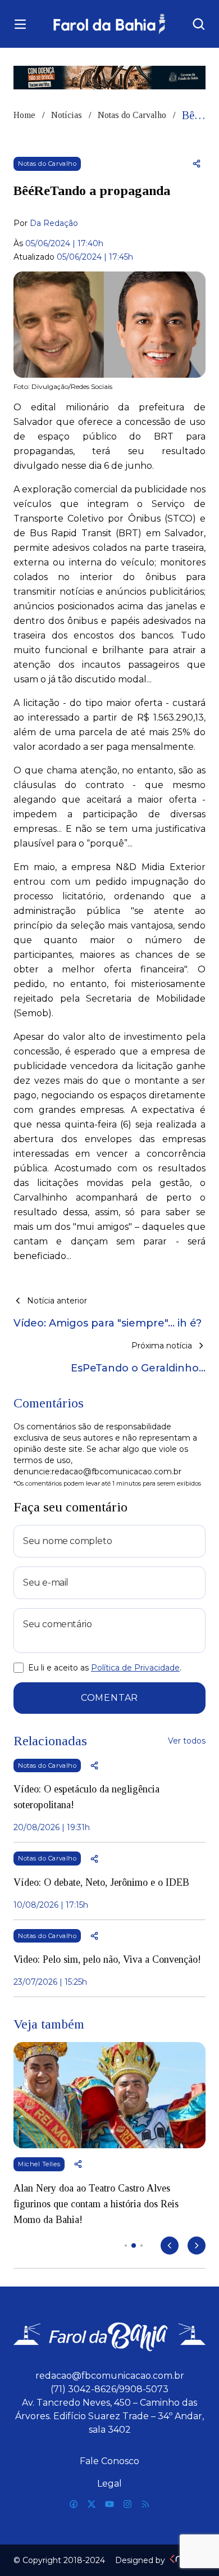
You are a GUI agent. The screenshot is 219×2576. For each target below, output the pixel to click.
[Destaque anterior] (170, 2245)
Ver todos (187, 1741)
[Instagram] (127, 2504)
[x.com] (92, 2504)
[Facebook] (74, 2504)
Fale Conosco (109, 2461)
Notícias (67, 115)
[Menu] (20, 24)
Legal (109, 2484)
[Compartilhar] (197, 164)
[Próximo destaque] (197, 2245)
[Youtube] (109, 2504)
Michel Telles (39, 2164)
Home (24, 115)
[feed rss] (145, 2504)
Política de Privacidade (135, 1668)
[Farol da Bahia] (109, 24)
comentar (109, 1698)
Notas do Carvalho (132, 115)
